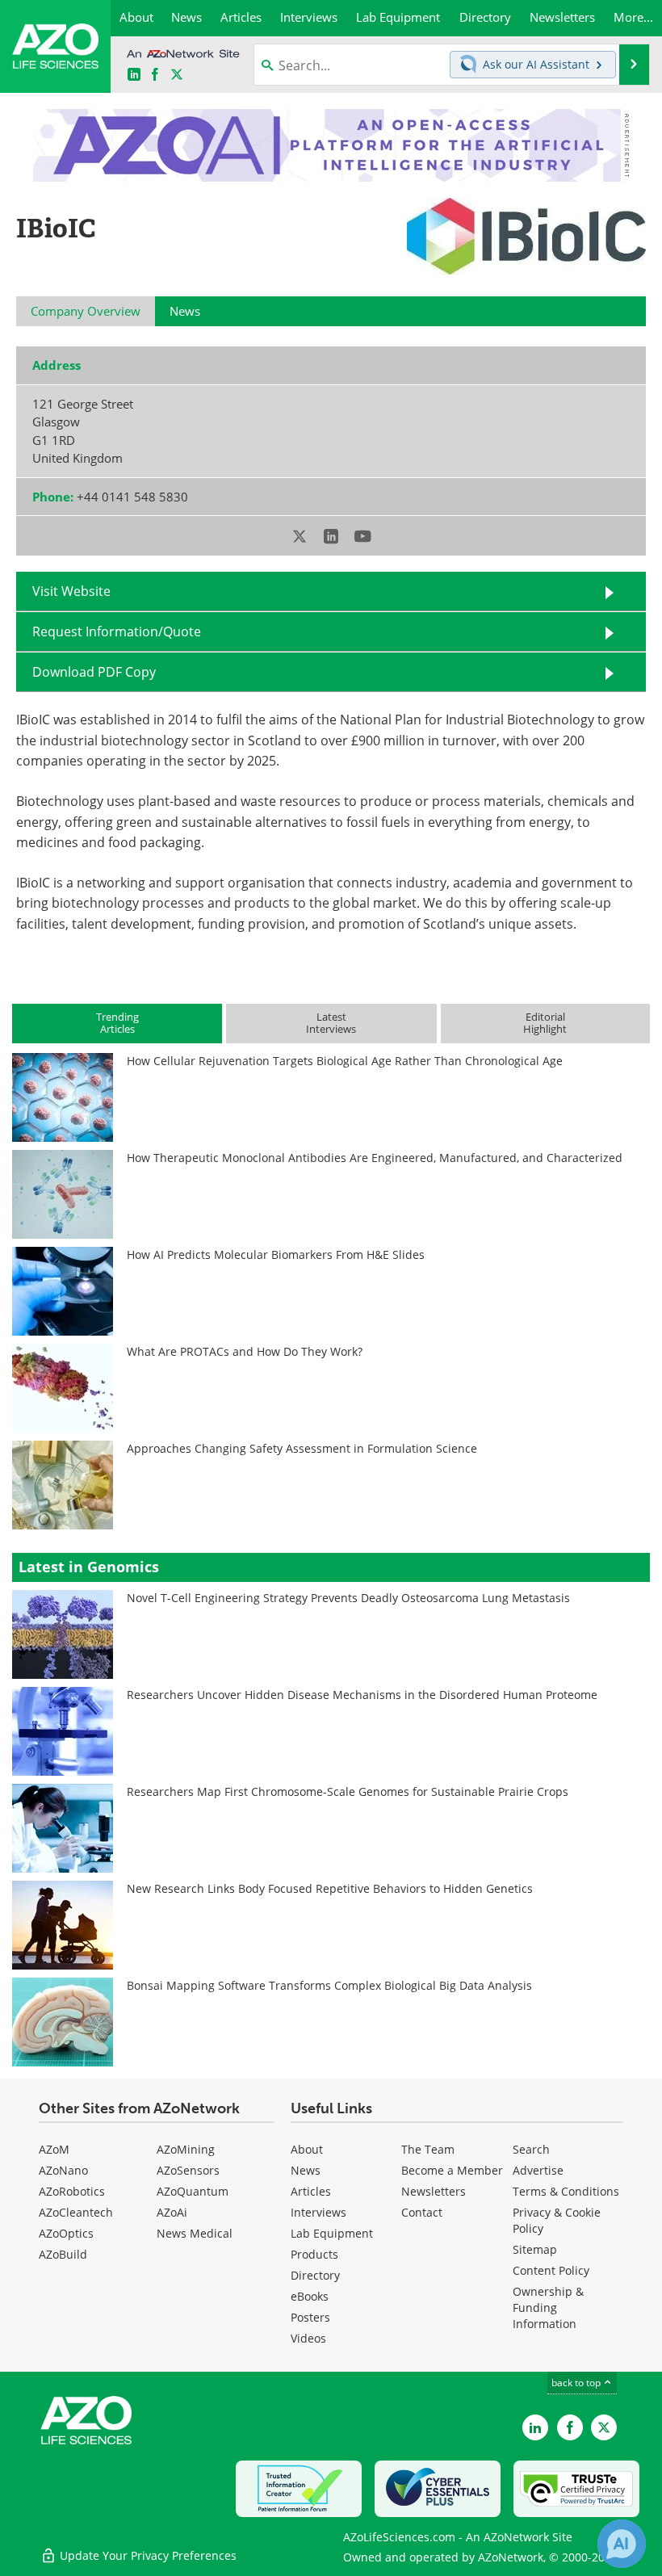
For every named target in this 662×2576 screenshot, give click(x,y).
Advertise (538, 2170)
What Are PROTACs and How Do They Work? (245, 1351)
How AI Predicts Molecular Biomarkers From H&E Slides (276, 1254)
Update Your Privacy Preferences (147, 2555)
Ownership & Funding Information (548, 2307)
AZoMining (186, 2149)
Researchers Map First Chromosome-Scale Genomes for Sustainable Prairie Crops (348, 1791)
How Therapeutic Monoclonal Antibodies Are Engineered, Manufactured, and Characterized (375, 1158)
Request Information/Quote (117, 631)
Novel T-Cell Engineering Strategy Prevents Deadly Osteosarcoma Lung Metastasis (348, 1598)
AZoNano (63, 2170)
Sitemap (535, 2249)
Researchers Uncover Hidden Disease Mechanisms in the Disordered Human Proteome (362, 1695)
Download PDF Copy (94, 671)
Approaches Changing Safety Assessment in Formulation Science (302, 1448)
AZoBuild (63, 2254)
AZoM (54, 2149)
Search (531, 2149)
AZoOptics (66, 2233)
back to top (577, 2382)
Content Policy (551, 2270)
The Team (428, 2149)
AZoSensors (188, 2170)
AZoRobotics (72, 2191)
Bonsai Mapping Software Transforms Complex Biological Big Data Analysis (329, 1985)
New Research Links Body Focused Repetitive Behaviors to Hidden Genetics (330, 1888)
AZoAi (172, 2212)
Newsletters (434, 2191)
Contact (422, 2212)
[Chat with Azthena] (622, 2544)
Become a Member (452, 2170)
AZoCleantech (76, 2212)
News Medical (195, 2233)
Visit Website (71, 591)
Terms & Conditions (566, 2191)
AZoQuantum (193, 2191)
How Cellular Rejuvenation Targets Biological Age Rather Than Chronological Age (345, 1061)
